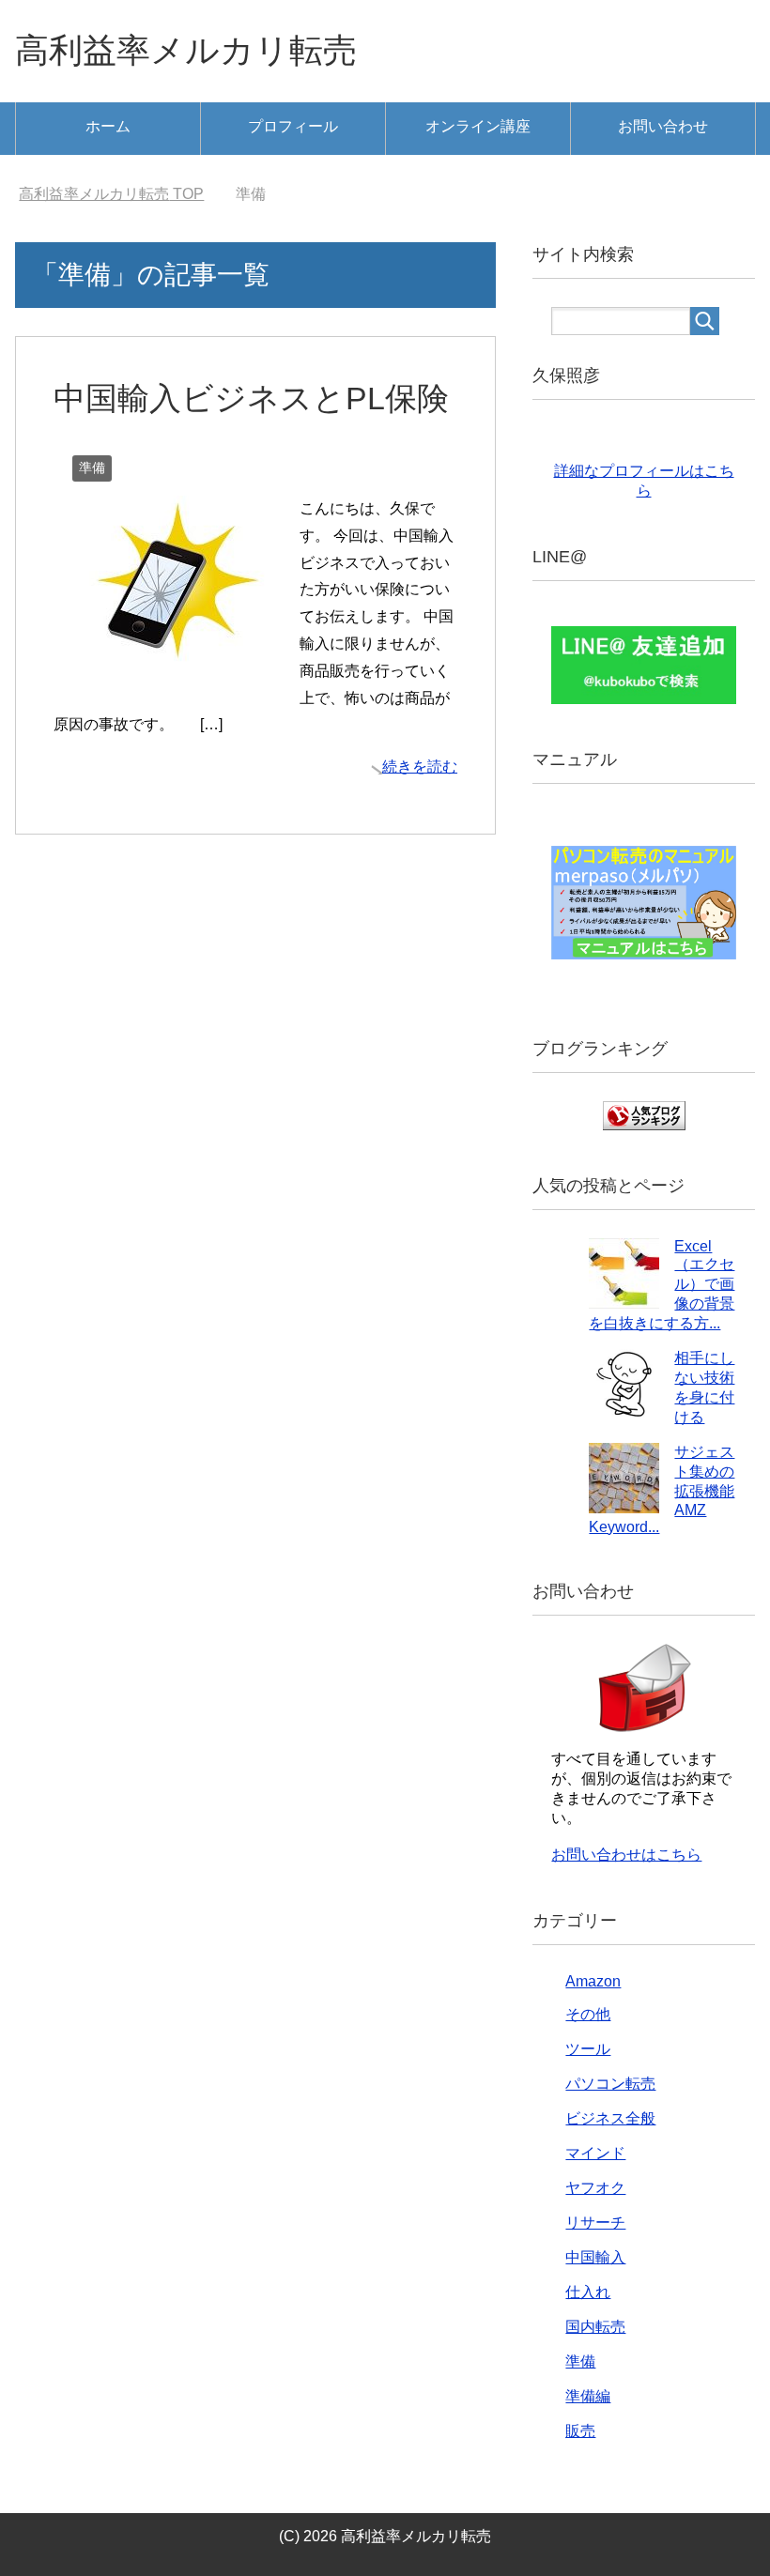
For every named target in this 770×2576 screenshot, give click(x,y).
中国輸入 (595, 2257)
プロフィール (293, 126)
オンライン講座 (478, 126)
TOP (111, 194)
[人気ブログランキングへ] (644, 1121)
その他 (588, 2014)
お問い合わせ (663, 126)
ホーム (108, 126)
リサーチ (595, 2223)
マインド (595, 2153)
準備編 (588, 2396)
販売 (580, 2431)
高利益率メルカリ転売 (186, 50)
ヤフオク (595, 2188)
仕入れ (588, 2292)
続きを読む (420, 767)
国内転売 (595, 2327)
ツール (588, 2049)
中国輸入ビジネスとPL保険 (251, 398)
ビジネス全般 (610, 2118)
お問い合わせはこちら (626, 1855)
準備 (92, 468)
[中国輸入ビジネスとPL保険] (169, 657)
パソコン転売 (610, 2084)
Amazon (593, 1981)
